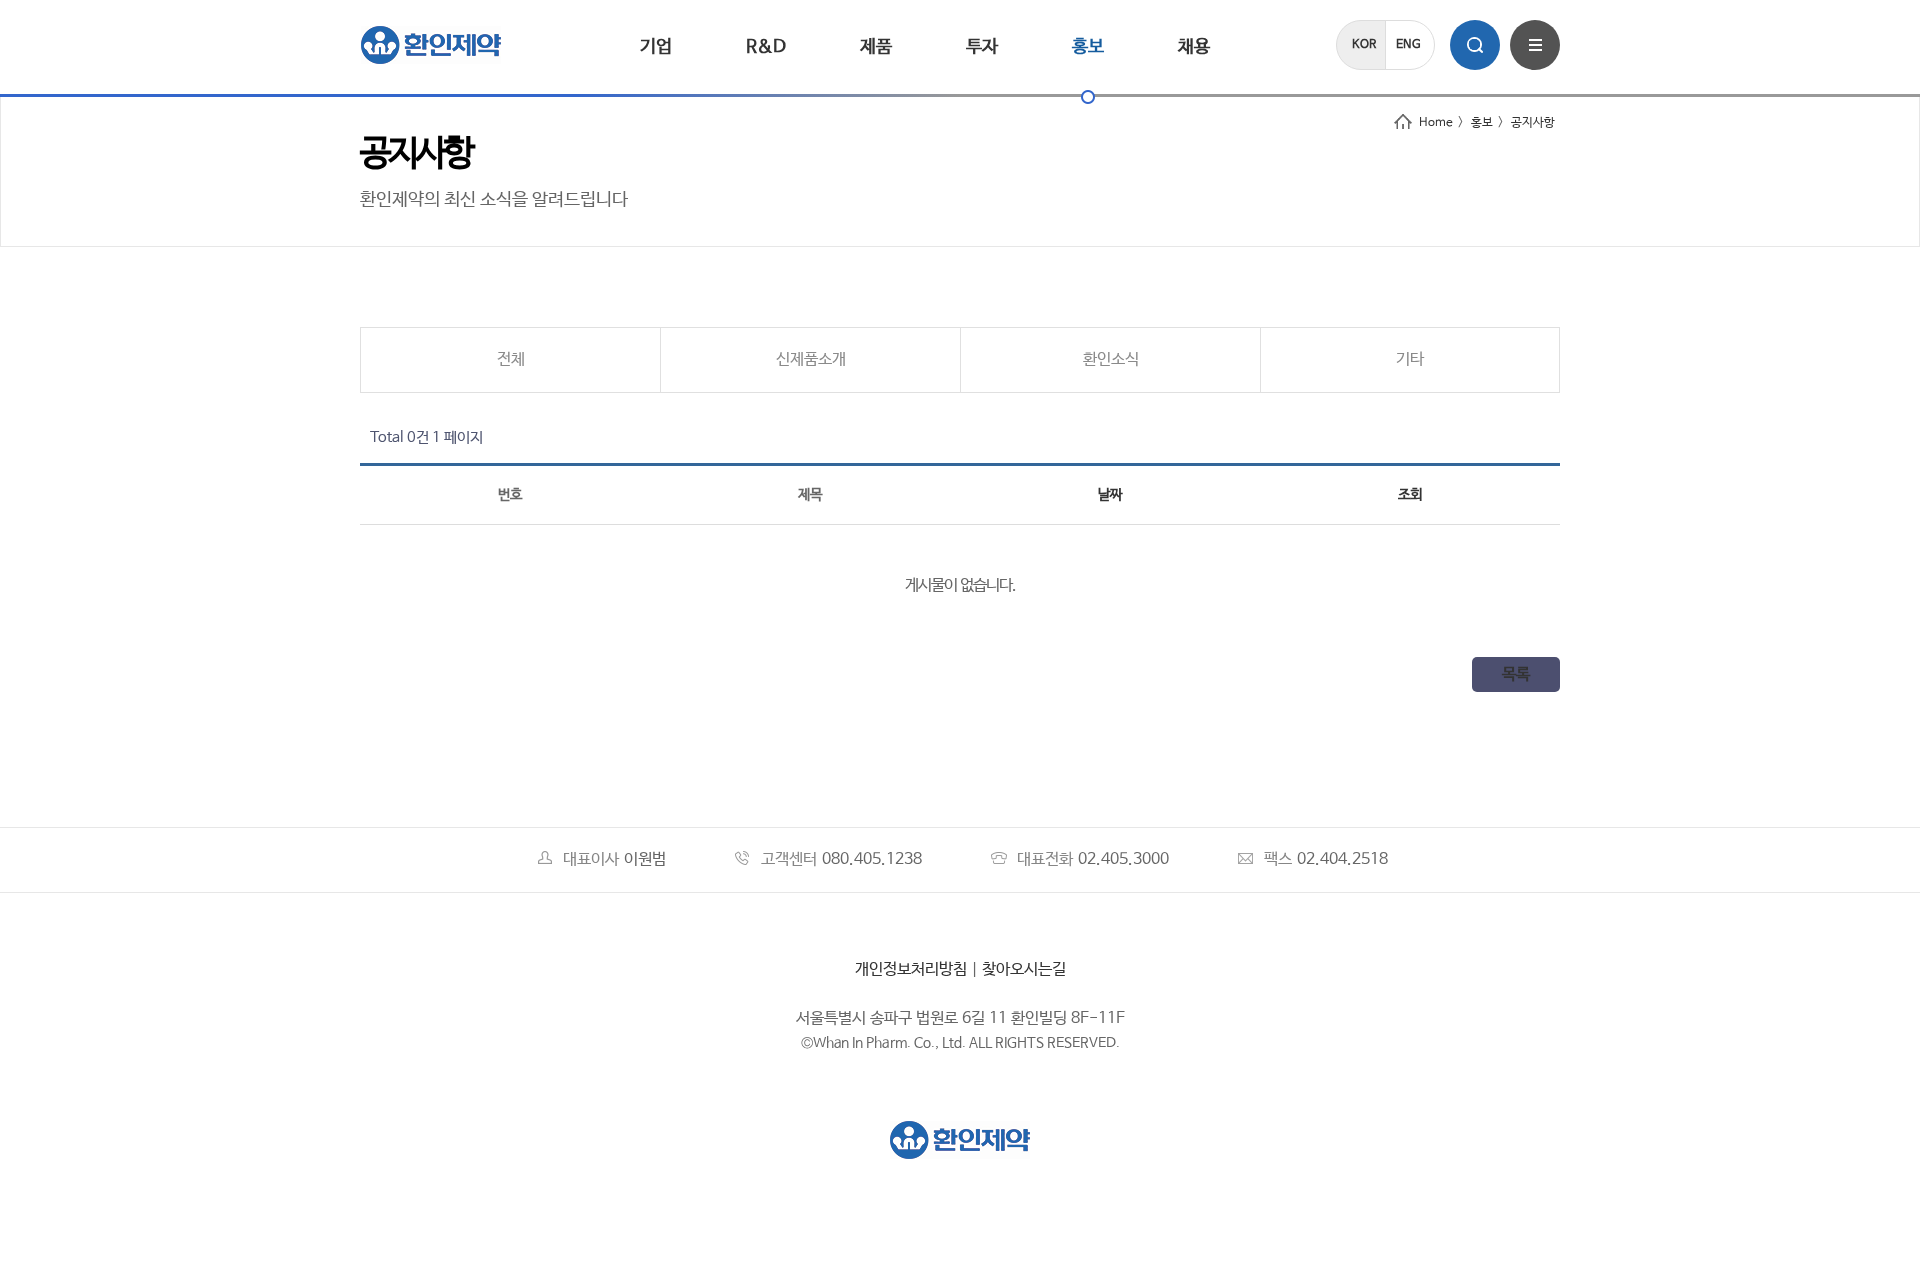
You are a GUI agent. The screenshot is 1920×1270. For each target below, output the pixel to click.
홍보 (1088, 47)
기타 (1410, 359)
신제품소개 (811, 359)
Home (1436, 123)
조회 (1410, 495)
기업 (656, 47)
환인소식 (1111, 359)
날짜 (1110, 495)
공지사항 (1533, 123)
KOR (1364, 45)
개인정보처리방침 (911, 969)
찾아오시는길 (1024, 969)
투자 (982, 47)
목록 (1516, 674)
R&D (766, 47)
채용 (1194, 47)
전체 (511, 359)
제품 (876, 47)
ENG (1408, 45)
